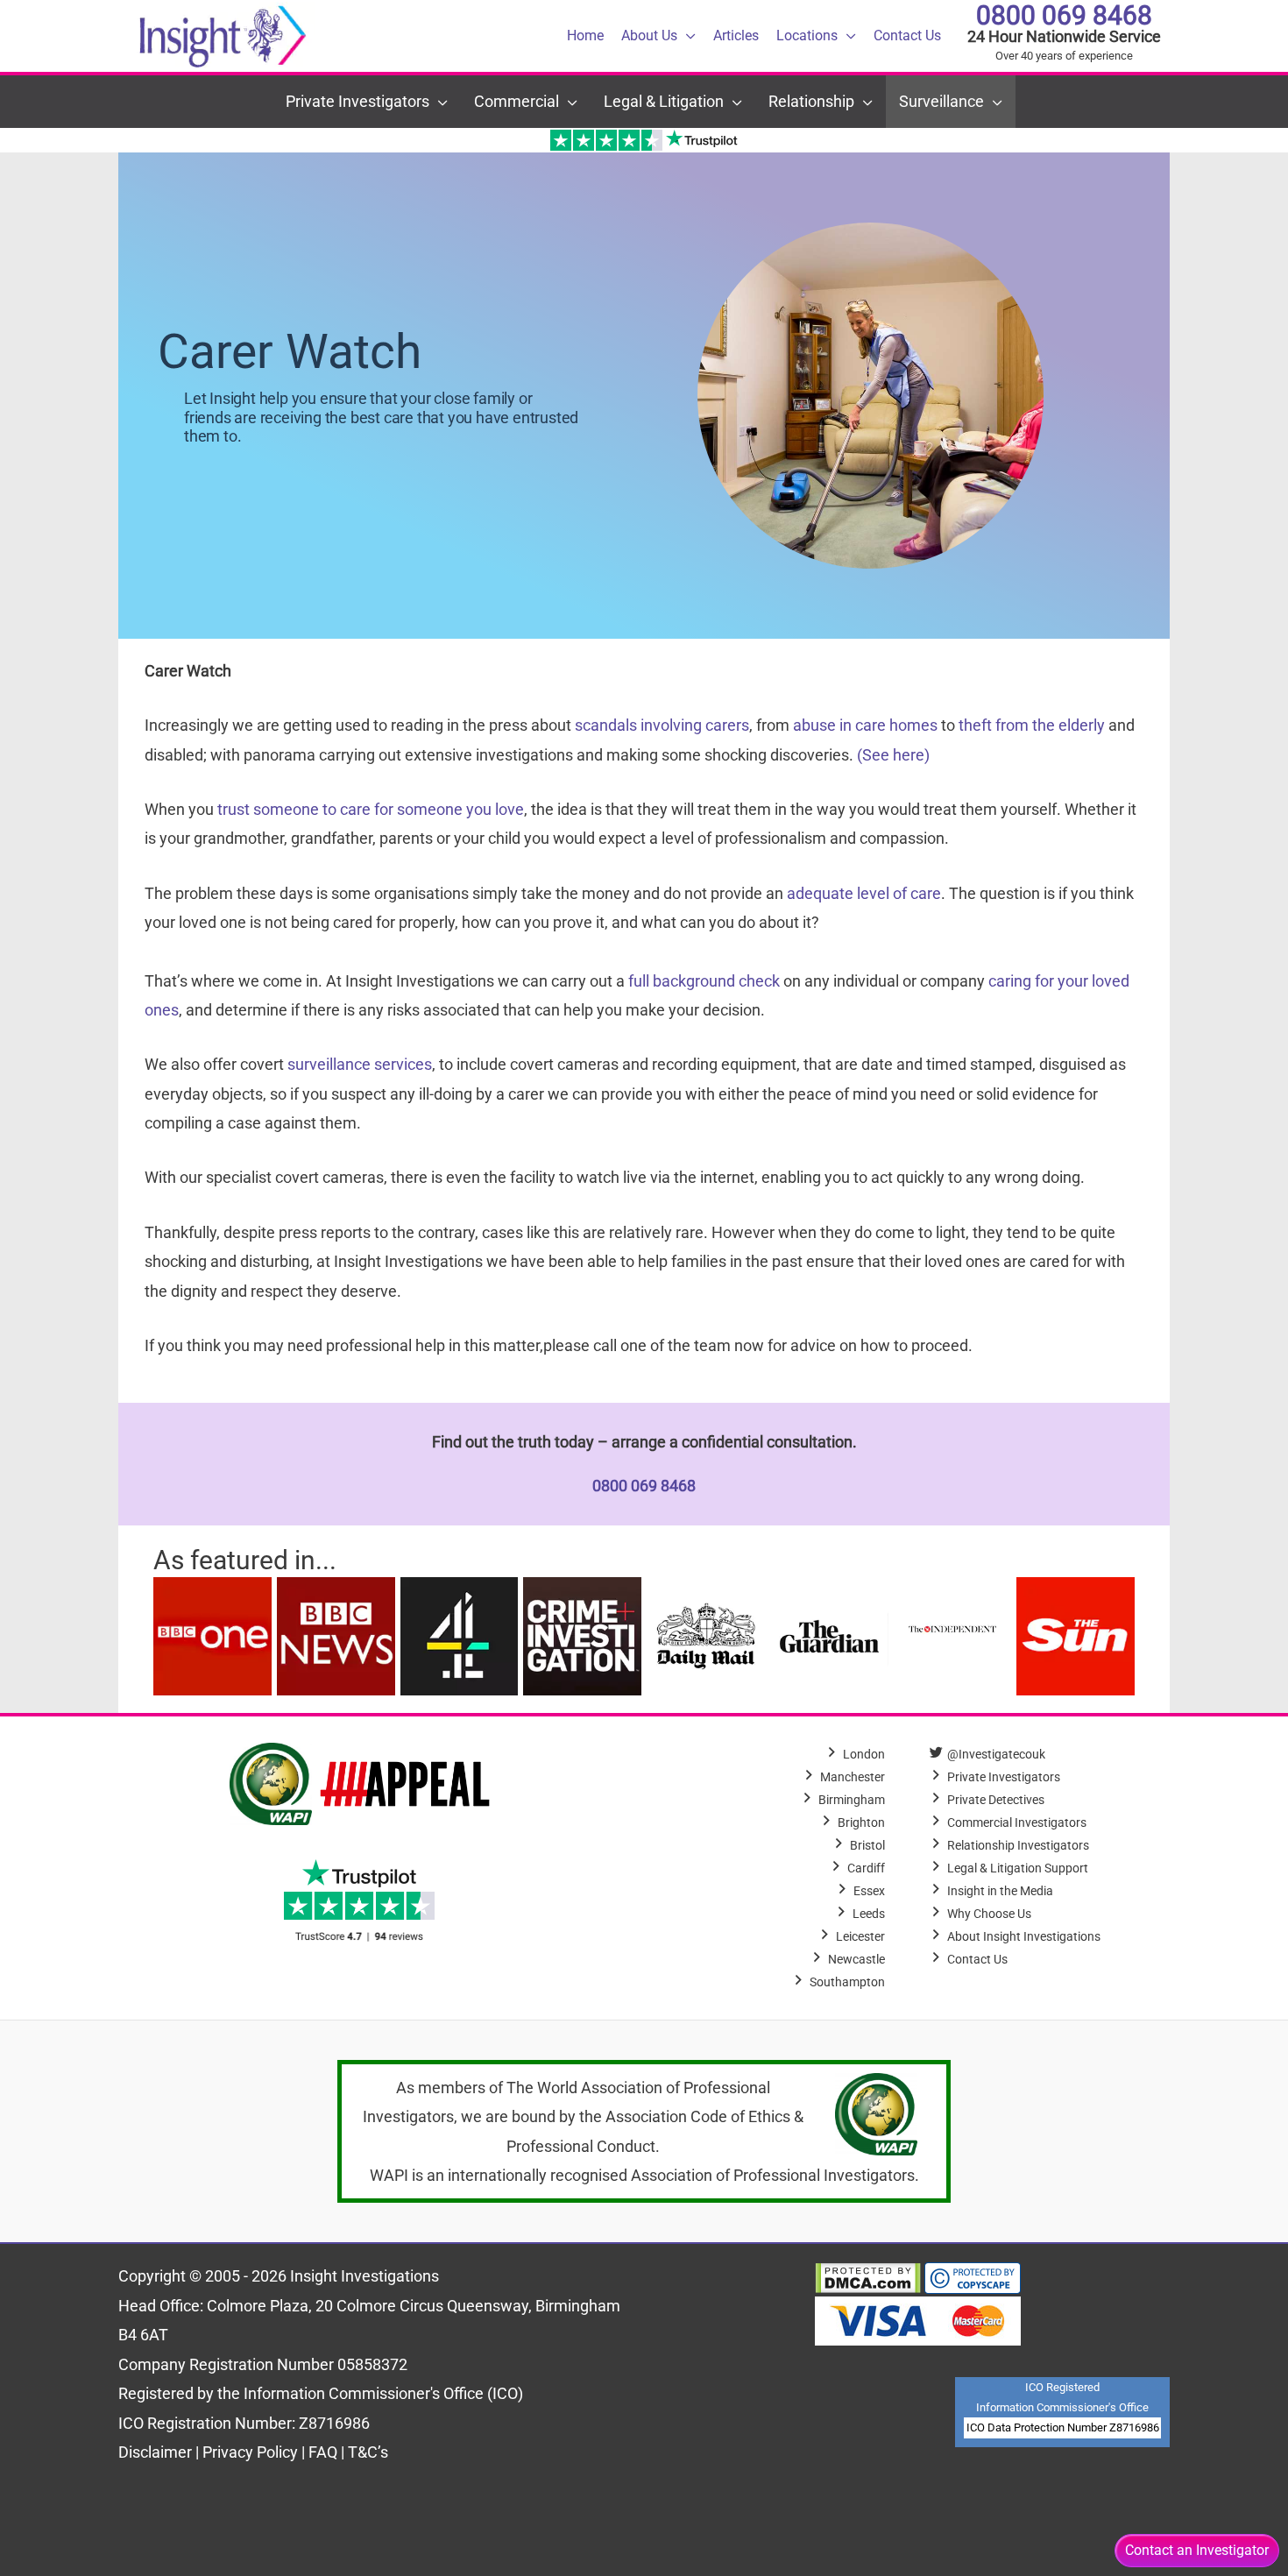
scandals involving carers (662, 725)
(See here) (893, 755)
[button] (686, 36)
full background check (704, 981)
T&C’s (368, 2452)
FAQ (325, 2452)
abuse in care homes (865, 725)
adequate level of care (864, 893)
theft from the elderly (1032, 725)
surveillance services (360, 1064)
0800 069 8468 (1064, 15)
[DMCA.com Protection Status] (868, 2276)
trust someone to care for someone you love (371, 809)
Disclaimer (157, 2452)
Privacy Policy (250, 2452)
